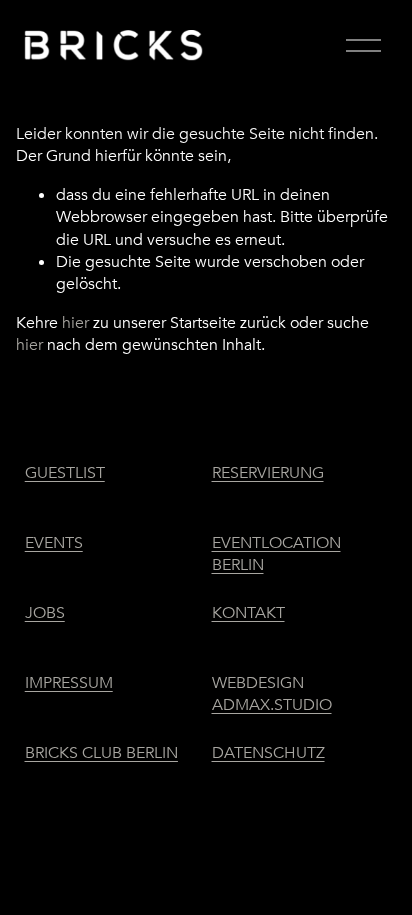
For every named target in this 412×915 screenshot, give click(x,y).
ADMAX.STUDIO (272, 705)
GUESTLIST (65, 473)
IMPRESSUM (69, 683)
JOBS (45, 613)
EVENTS (54, 543)
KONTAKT (248, 613)
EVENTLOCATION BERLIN (276, 554)
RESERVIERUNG (268, 473)
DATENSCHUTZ (268, 753)
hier (75, 323)
